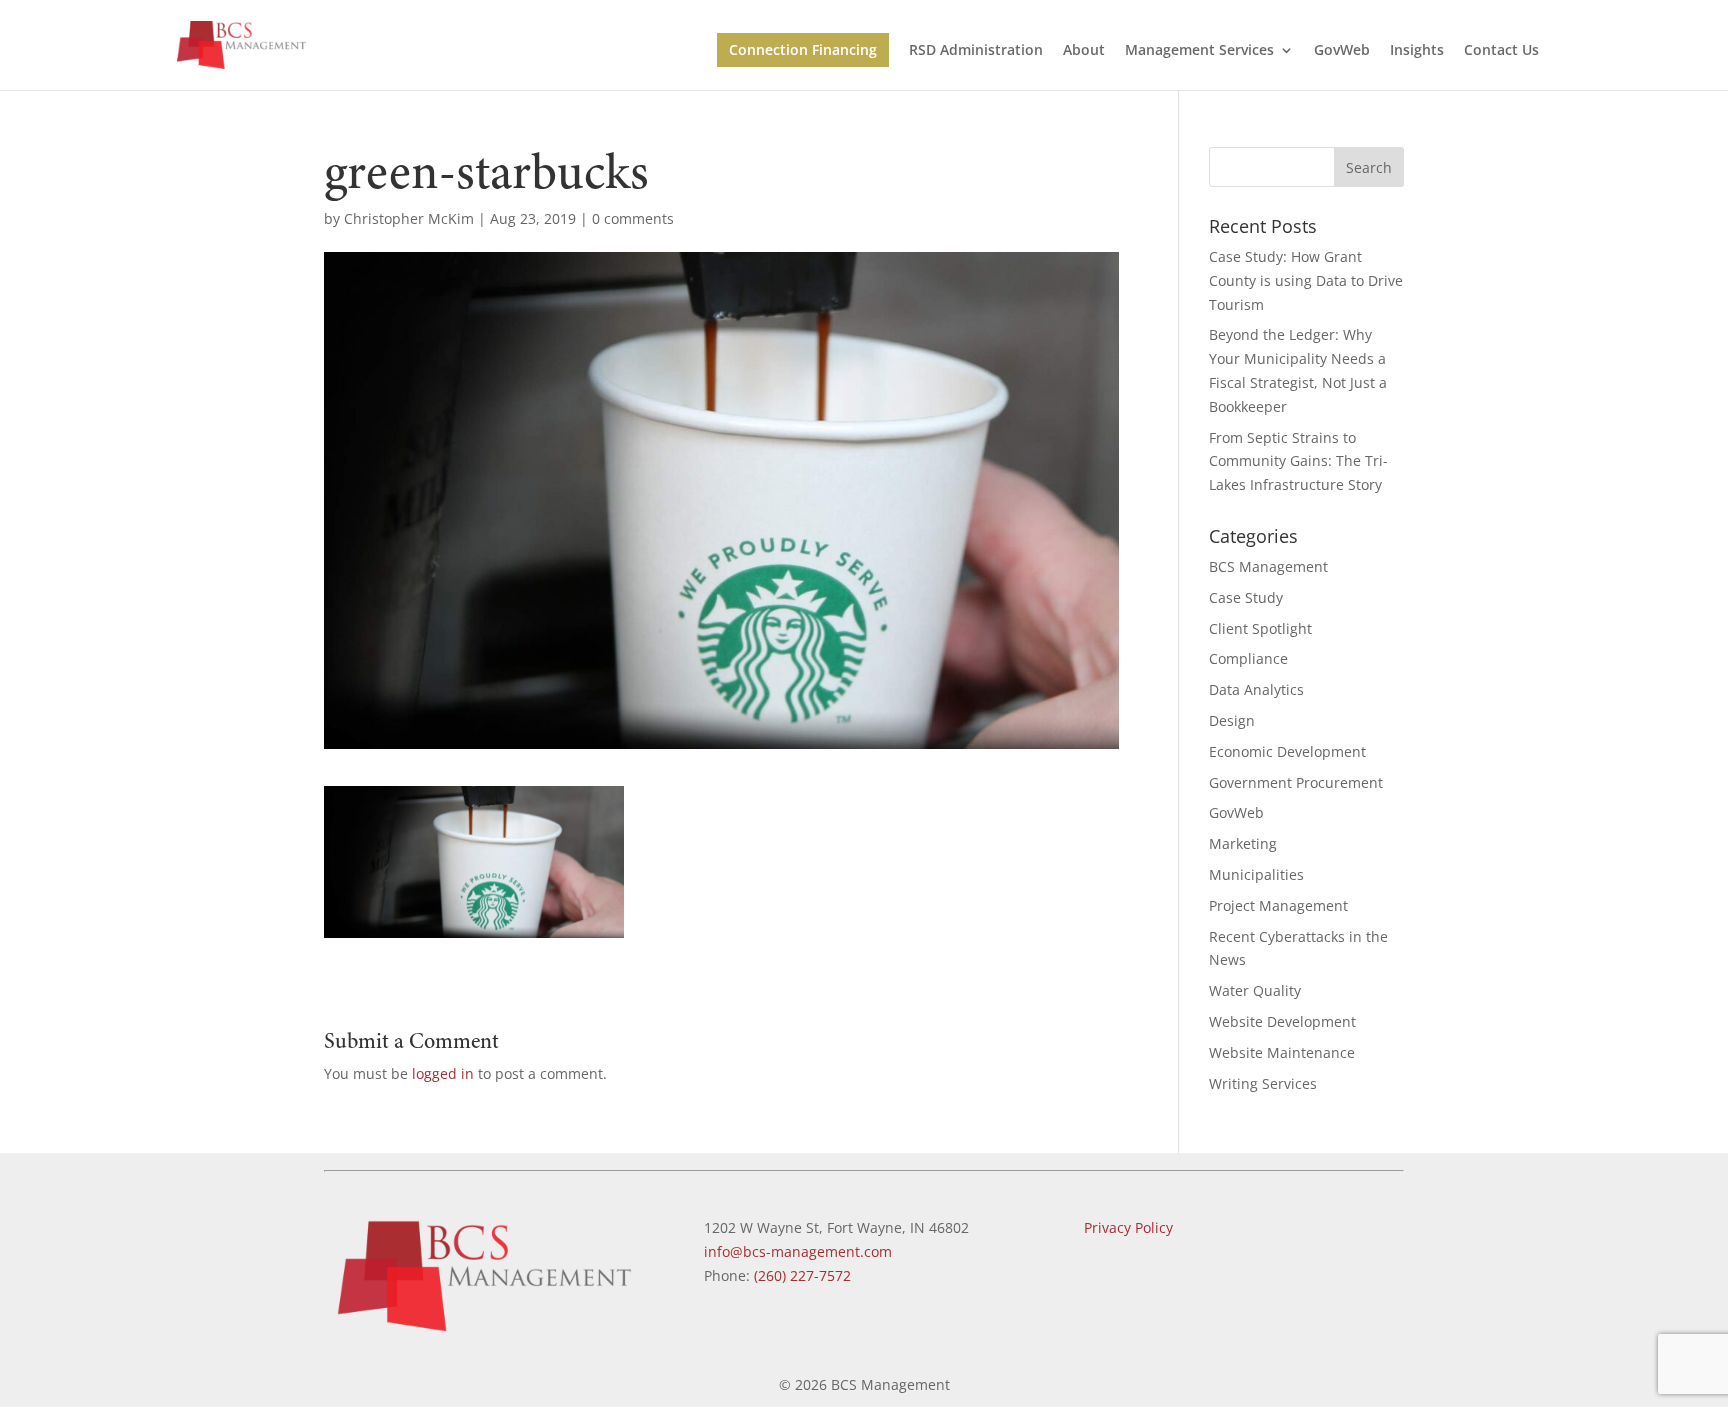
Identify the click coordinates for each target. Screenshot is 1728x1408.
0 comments (633, 218)
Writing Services (1263, 1083)
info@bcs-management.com (798, 1251)
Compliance (1248, 658)
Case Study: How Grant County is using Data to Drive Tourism (1306, 280)
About (1084, 51)
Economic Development (1287, 751)
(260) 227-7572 (802, 1275)
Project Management (1278, 905)
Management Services (1199, 51)
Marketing (1243, 843)
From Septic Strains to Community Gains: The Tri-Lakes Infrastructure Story (1298, 461)
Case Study (1246, 597)
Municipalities (1256, 874)
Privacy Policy (1128, 1227)
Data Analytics (1256, 689)
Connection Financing (803, 49)
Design (1232, 720)
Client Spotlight (1260, 628)
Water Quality (1255, 990)
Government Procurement (1296, 782)
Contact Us (1501, 51)
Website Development (1282, 1021)
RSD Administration (976, 51)
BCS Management (1268, 566)
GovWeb (1342, 51)
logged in (443, 1073)
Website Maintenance (1282, 1052)
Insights (1417, 51)
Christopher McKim (409, 218)
